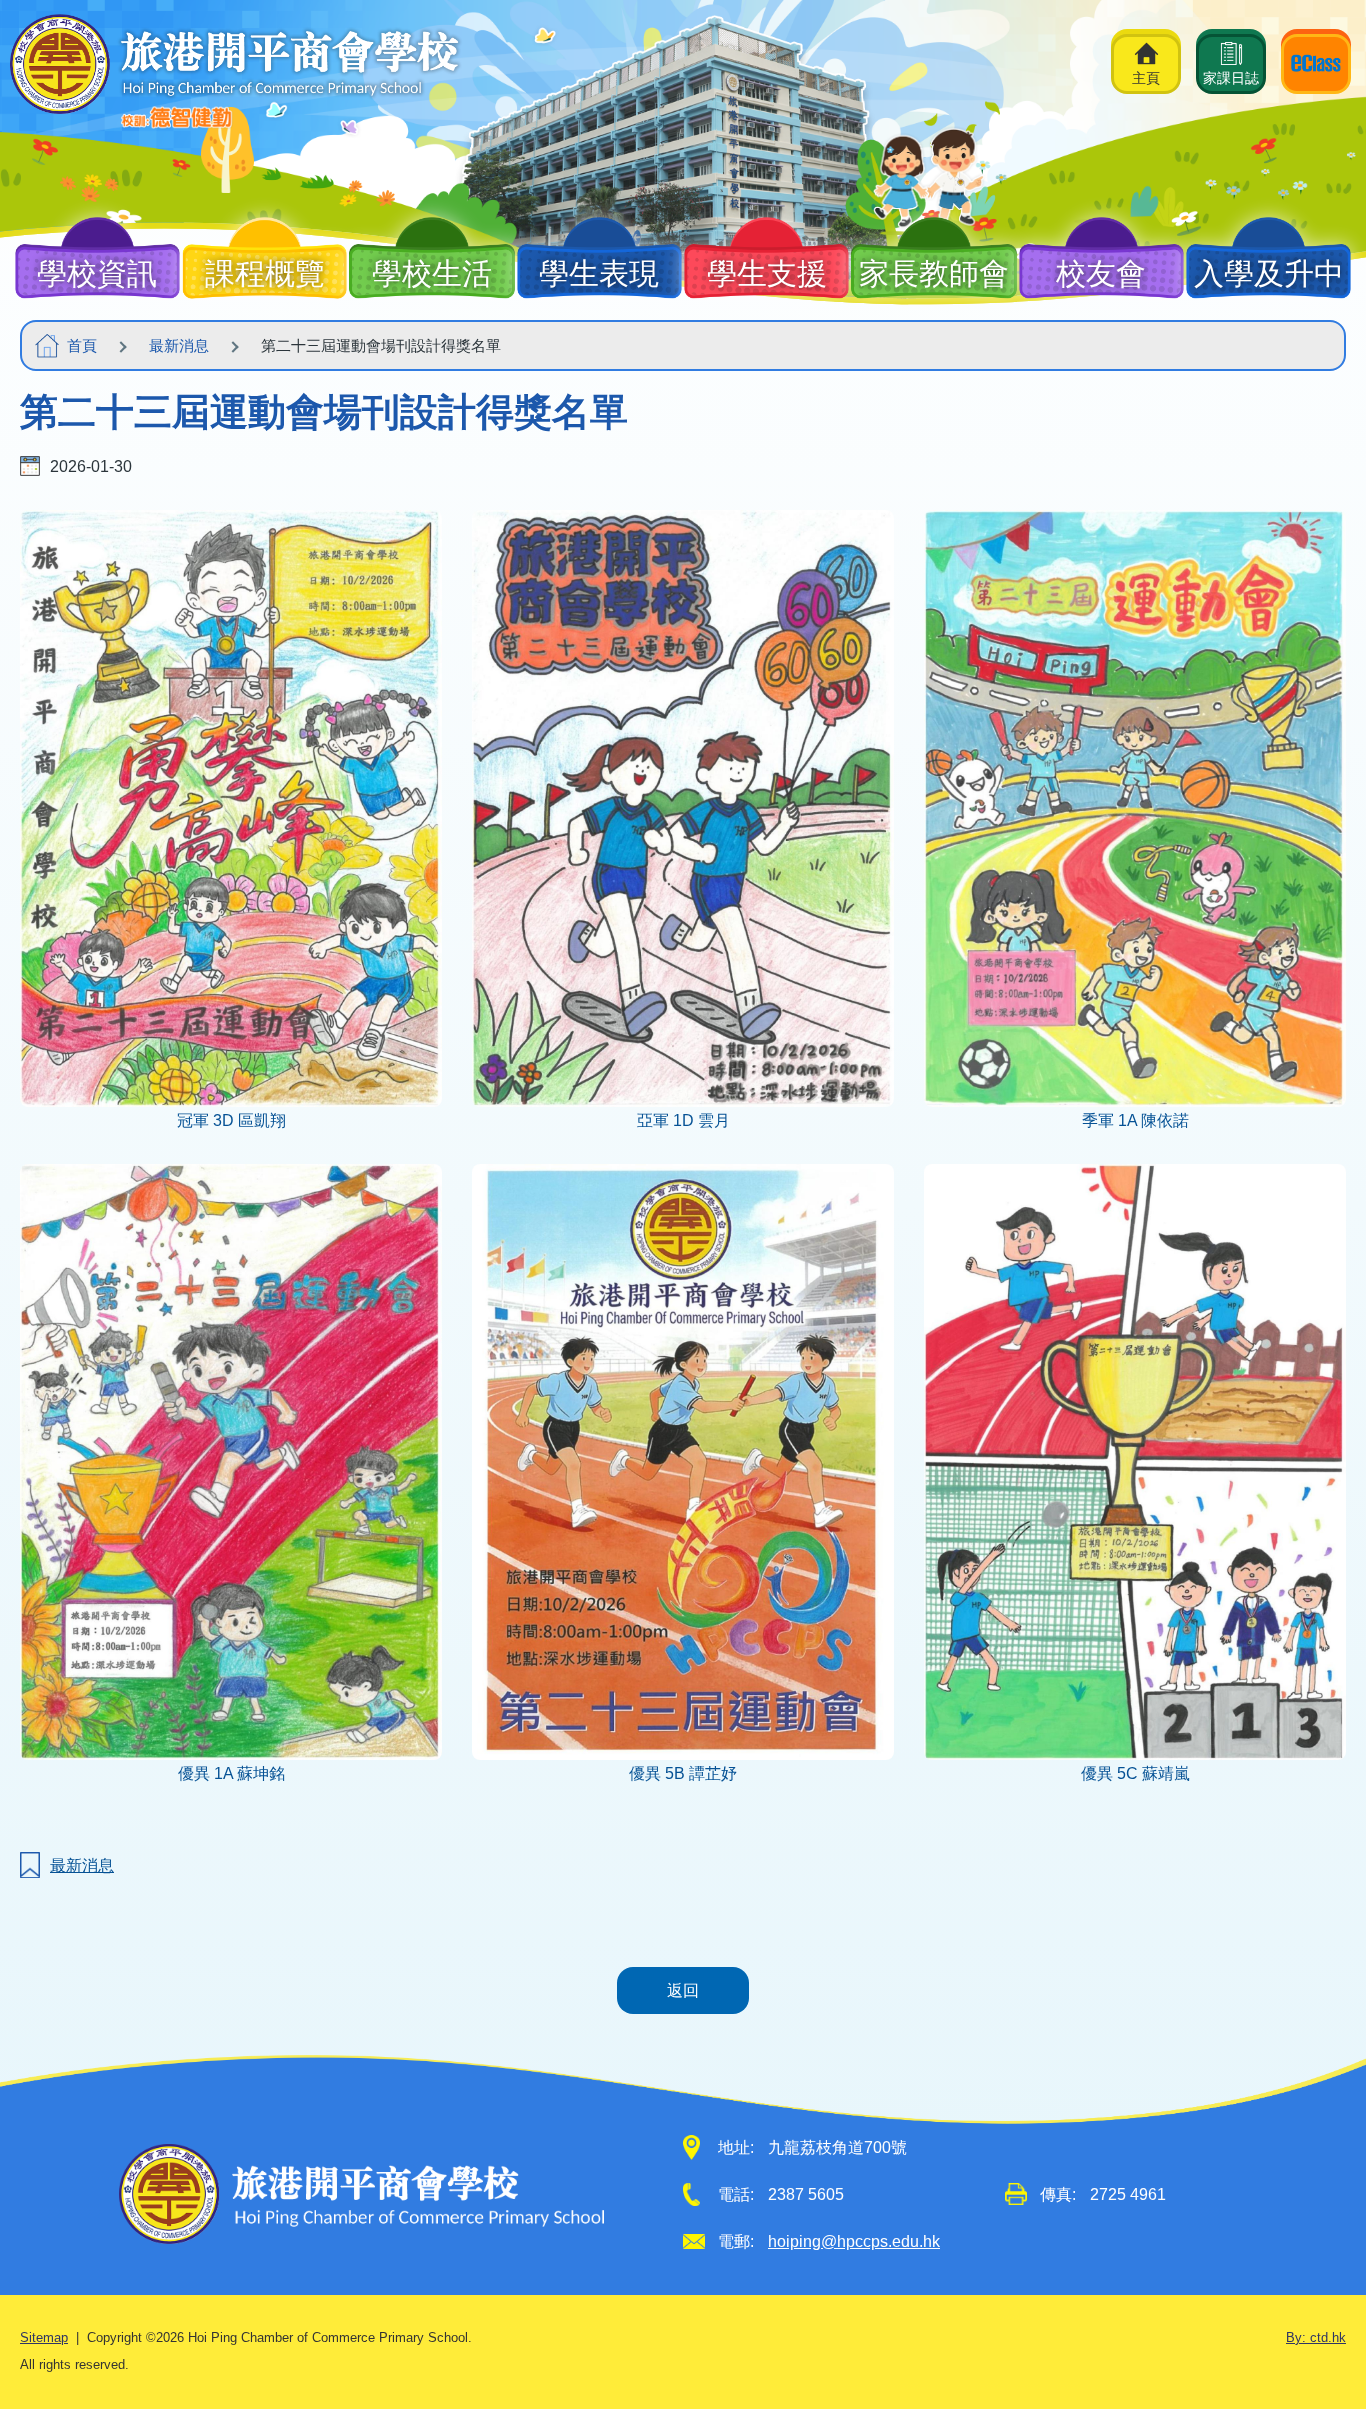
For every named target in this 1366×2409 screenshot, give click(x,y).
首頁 (82, 345)
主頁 (1146, 78)
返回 (683, 1990)
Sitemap (44, 2338)
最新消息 (179, 345)
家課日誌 (1231, 78)
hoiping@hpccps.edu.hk (854, 2241)
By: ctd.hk (1316, 2338)
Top (1315, 2323)
